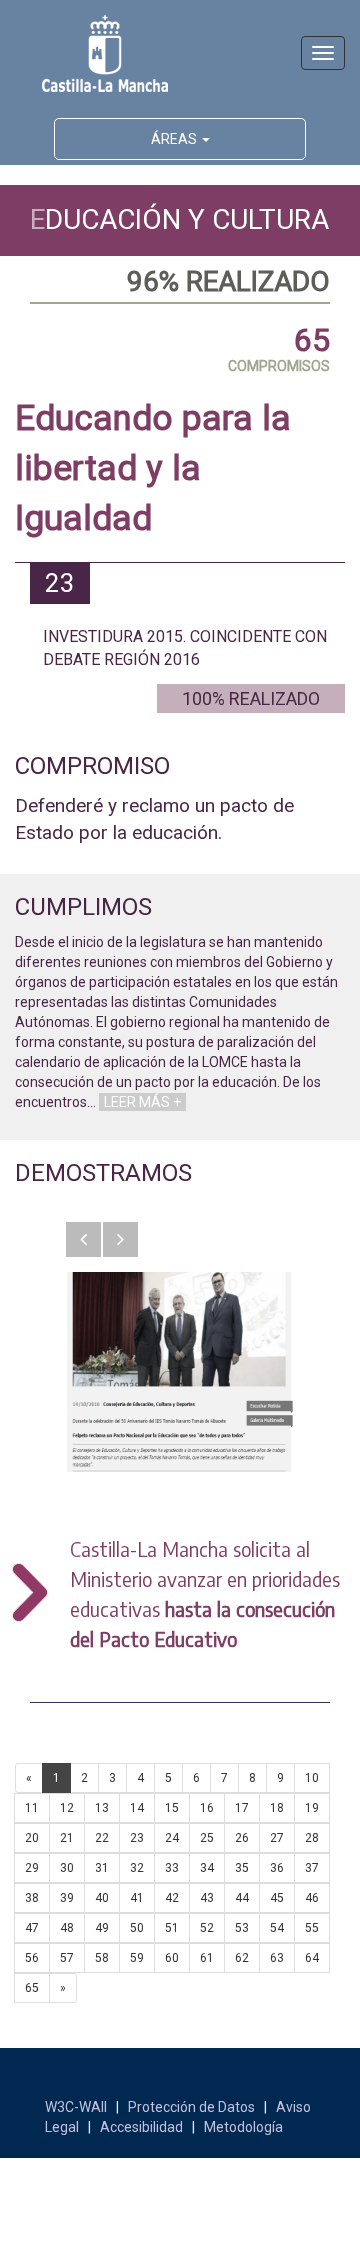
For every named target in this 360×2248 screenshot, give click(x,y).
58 (102, 1958)
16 (207, 1808)
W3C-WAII (76, 2107)
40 (102, 1898)
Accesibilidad (141, 2127)
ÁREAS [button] (175, 139)
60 (172, 1958)
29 (32, 1868)
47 (32, 1928)
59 (137, 1958)
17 (242, 1808)
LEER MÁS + (142, 1102)
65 (32, 1988)
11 (32, 1808)
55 (312, 1928)
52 (207, 1928)
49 (102, 1928)
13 (102, 1808)
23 (137, 1838)
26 (242, 1838)
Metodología (243, 2127)
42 (172, 1898)
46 (312, 1898)
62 (242, 1958)
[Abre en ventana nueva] (180, 1372)
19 (312, 1808)
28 (312, 1838)
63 (277, 1958)
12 (67, 1808)
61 (207, 1958)
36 (277, 1868)
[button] (83, 1239)
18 (277, 1808)
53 (242, 1928)
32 (137, 1868)
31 (102, 1868)
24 (172, 1838)
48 (67, 1928)
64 (312, 1958)
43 (207, 1898)
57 (67, 1958)
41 (137, 1898)
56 (32, 1958)
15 (172, 1808)
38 (32, 1898)
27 (277, 1838)
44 (242, 1898)
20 (32, 1838)
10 (312, 1778)
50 (137, 1928)
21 (67, 1838)
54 (277, 1928)
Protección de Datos (191, 2107)
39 (67, 1898)
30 (67, 1868)
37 (312, 1868)
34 (207, 1868)
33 (172, 1868)
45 (277, 1898)
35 (242, 1868)
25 (207, 1838)
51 (172, 1928)
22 (102, 1838)
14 (137, 1808)
